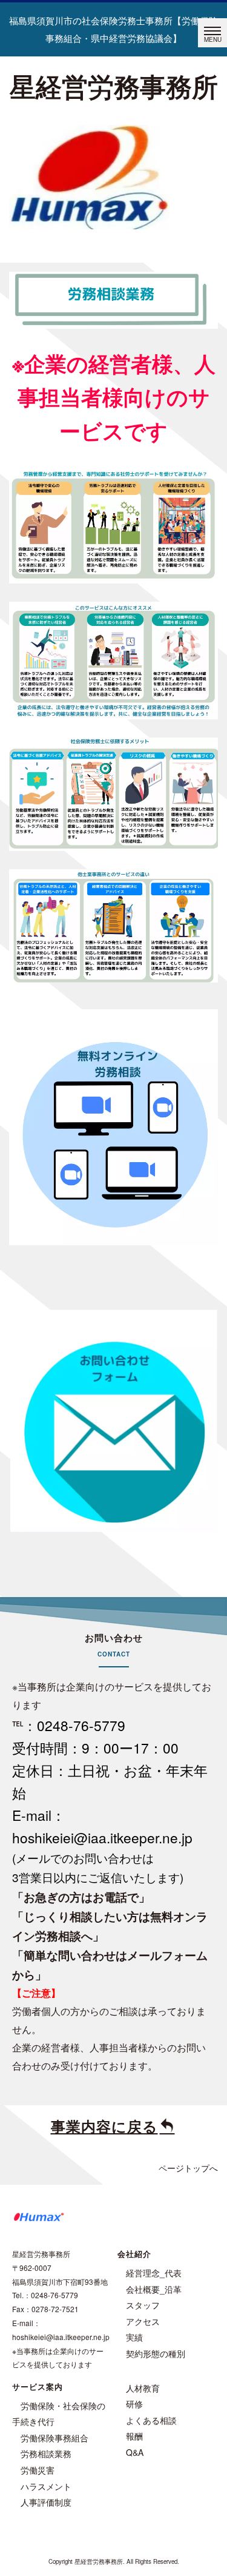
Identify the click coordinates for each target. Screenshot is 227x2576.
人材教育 (143, 2388)
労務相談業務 (46, 2453)
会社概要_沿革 (154, 2289)
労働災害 (38, 2470)
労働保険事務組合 (54, 2438)
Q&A (135, 2452)
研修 (134, 2404)
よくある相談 (151, 2420)
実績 (134, 2337)
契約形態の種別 (156, 2353)
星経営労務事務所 (114, 86)
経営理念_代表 (154, 2273)
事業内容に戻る (104, 2126)
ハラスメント (46, 2486)
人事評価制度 (46, 2502)
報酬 (134, 2436)
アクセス (143, 2321)
